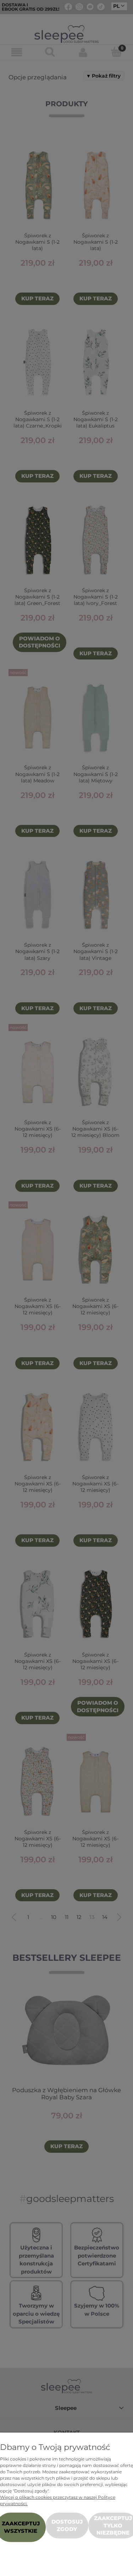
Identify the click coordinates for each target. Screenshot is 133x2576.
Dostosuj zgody (67, 2525)
